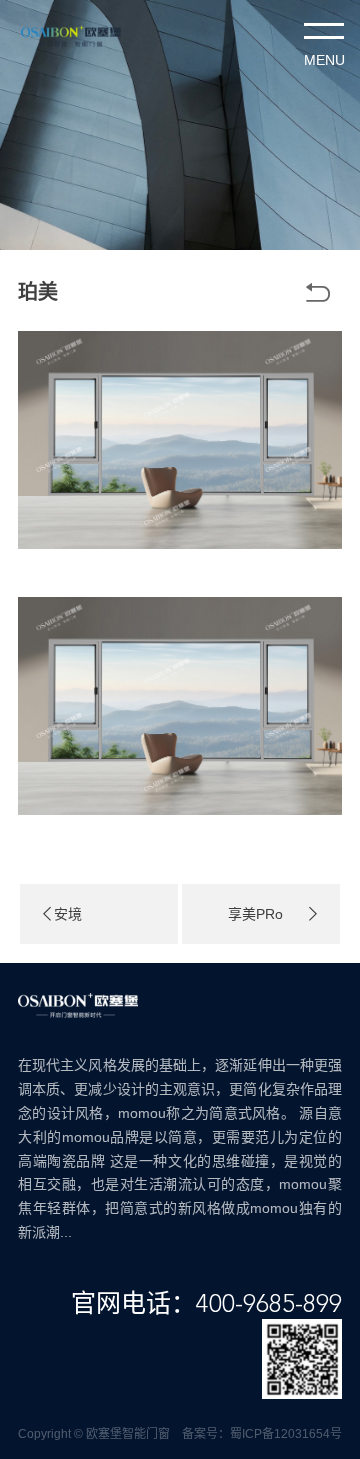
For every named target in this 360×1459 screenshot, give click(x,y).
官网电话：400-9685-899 (206, 1304)
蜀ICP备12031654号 (286, 1434)
